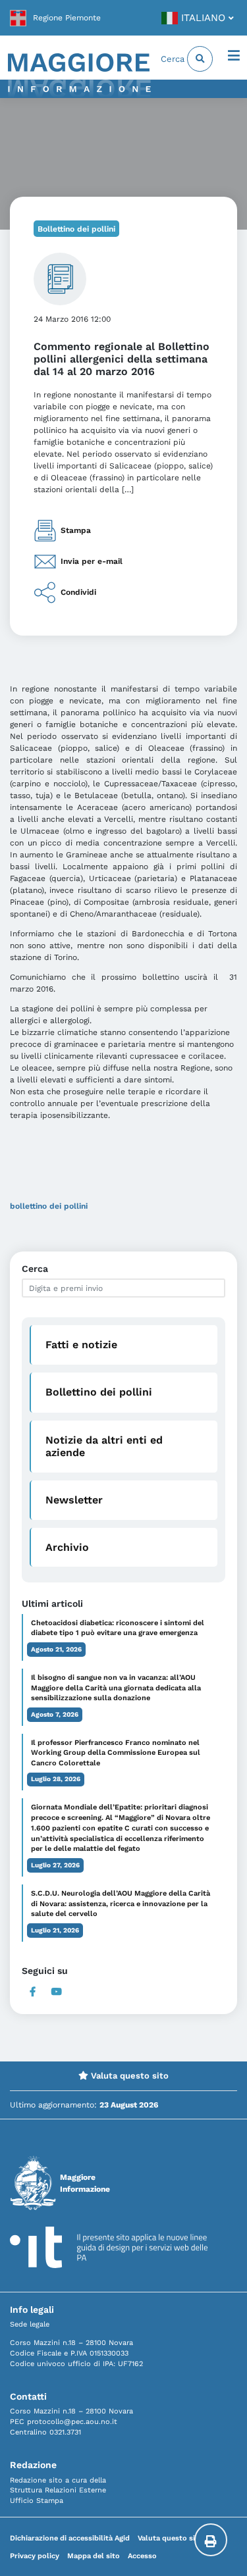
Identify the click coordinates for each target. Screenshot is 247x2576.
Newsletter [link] (74, 1500)
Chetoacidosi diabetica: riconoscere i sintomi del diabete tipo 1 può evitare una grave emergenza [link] (118, 1628)
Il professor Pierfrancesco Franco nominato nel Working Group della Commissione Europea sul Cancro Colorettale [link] (116, 1753)
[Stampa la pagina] (211, 2540)
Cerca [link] (174, 59)
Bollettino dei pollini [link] (76, 229)
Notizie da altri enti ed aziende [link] (104, 1446)
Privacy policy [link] (35, 2556)
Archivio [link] (67, 1547)
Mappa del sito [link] (94, 2556)
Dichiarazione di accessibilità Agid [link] (70, 2538)
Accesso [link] (142, 2556)
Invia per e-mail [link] (92, 561)
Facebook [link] (33, 1992)
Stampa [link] (76, 530)
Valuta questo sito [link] (128, 2076)
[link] (55, 18)
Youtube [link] (57, 1992)
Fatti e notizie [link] (81, 1345)
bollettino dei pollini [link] (49, 1206)
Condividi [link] (78, 592)
